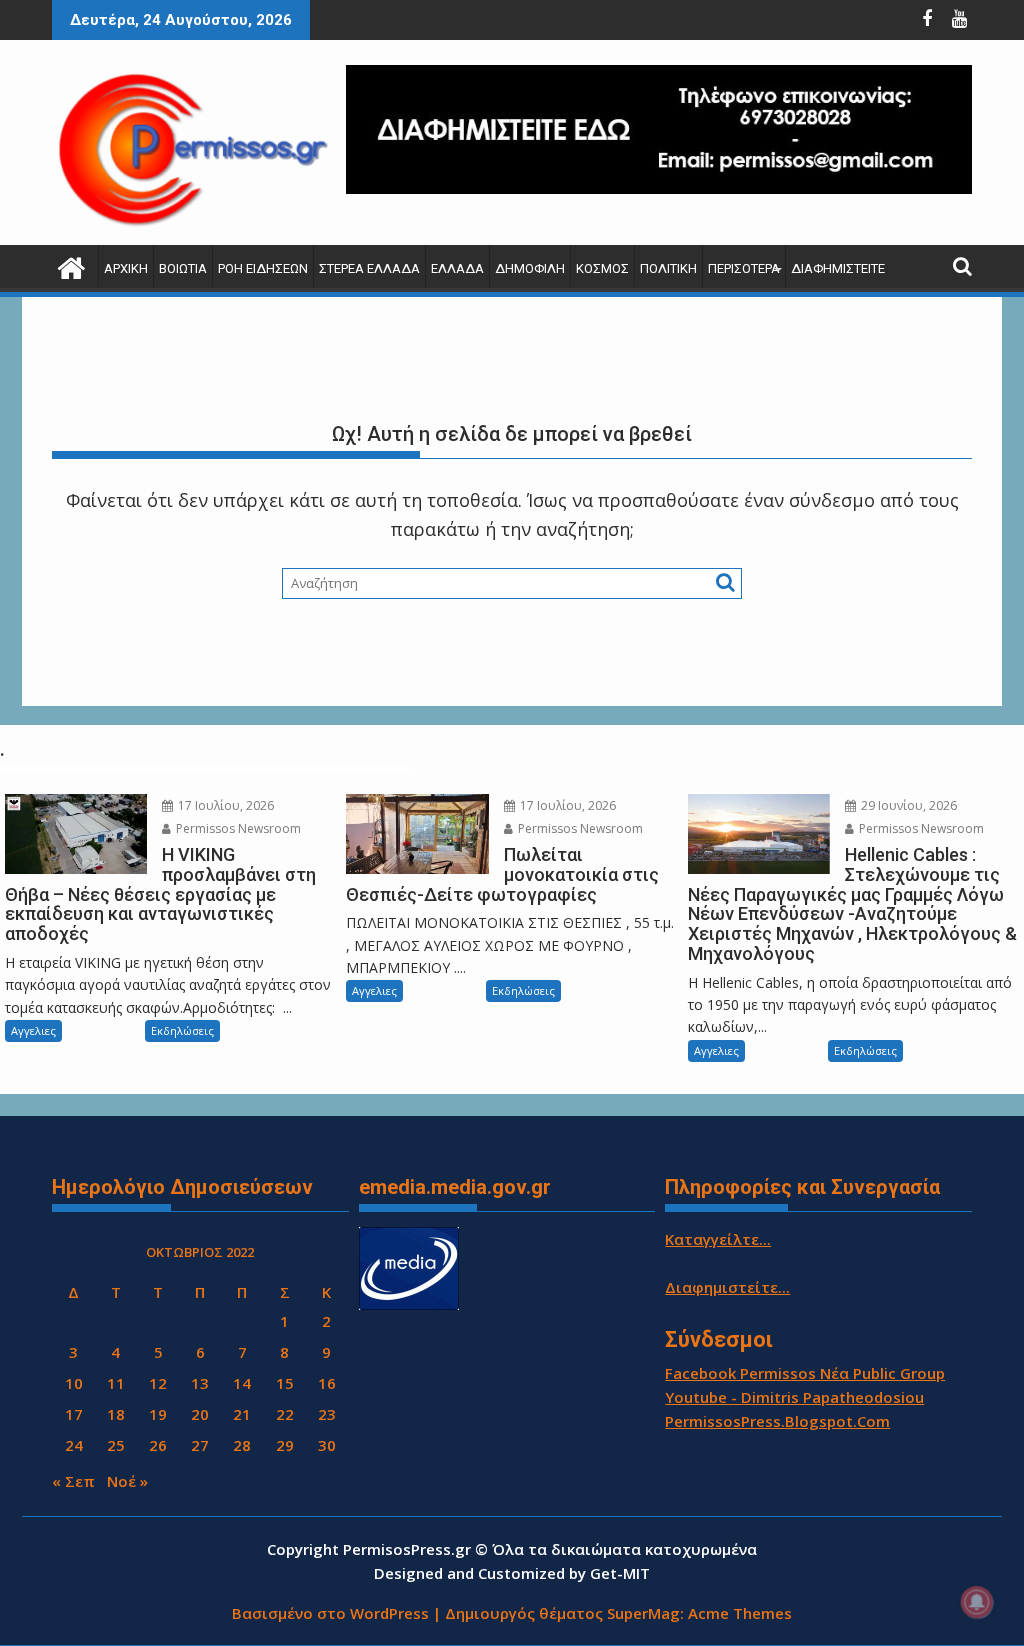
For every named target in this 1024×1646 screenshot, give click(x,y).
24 (74, 1445)
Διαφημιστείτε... (727, 1287)
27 (200, 1445)
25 (116, 1445)
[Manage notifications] (977, 1602)
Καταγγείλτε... (718, 1239)
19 (158, 1414)
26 (158, 1445)
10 (74, 1383)
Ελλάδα (457, 268)
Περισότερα (744, 268)
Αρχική (126, 268)
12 (158, 1383)
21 (242, 1414)
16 (327, 1383)
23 (327, 1414)
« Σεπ (73, 1481)
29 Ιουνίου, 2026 (907, 805)
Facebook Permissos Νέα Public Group (805, 1373)
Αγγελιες (33, 1030)
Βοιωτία (183, 268)
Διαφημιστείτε (838, 268)
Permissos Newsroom (237, 828)
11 (116, 1383)
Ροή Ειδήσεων (263, 268)
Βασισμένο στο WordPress (330, 1613)
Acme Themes (740, 1613)
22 (285, 1414)
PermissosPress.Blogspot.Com (777, 1421)
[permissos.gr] (71, 265)
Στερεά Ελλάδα (369, 268)
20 (200, 1414)
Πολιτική (668, 268)
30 (327, 1445)
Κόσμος (602, 268)
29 (285, 1445)
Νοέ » (127, 1481)
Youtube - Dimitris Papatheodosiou (794, 1397)
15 (285, 1383)
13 (200, 1383)
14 (242, 1383)
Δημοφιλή (530, 268)
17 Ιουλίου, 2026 (224, 805)
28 (242, 1445)
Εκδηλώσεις (182, 1030)
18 (116, 1414)
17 (74, 1414)
